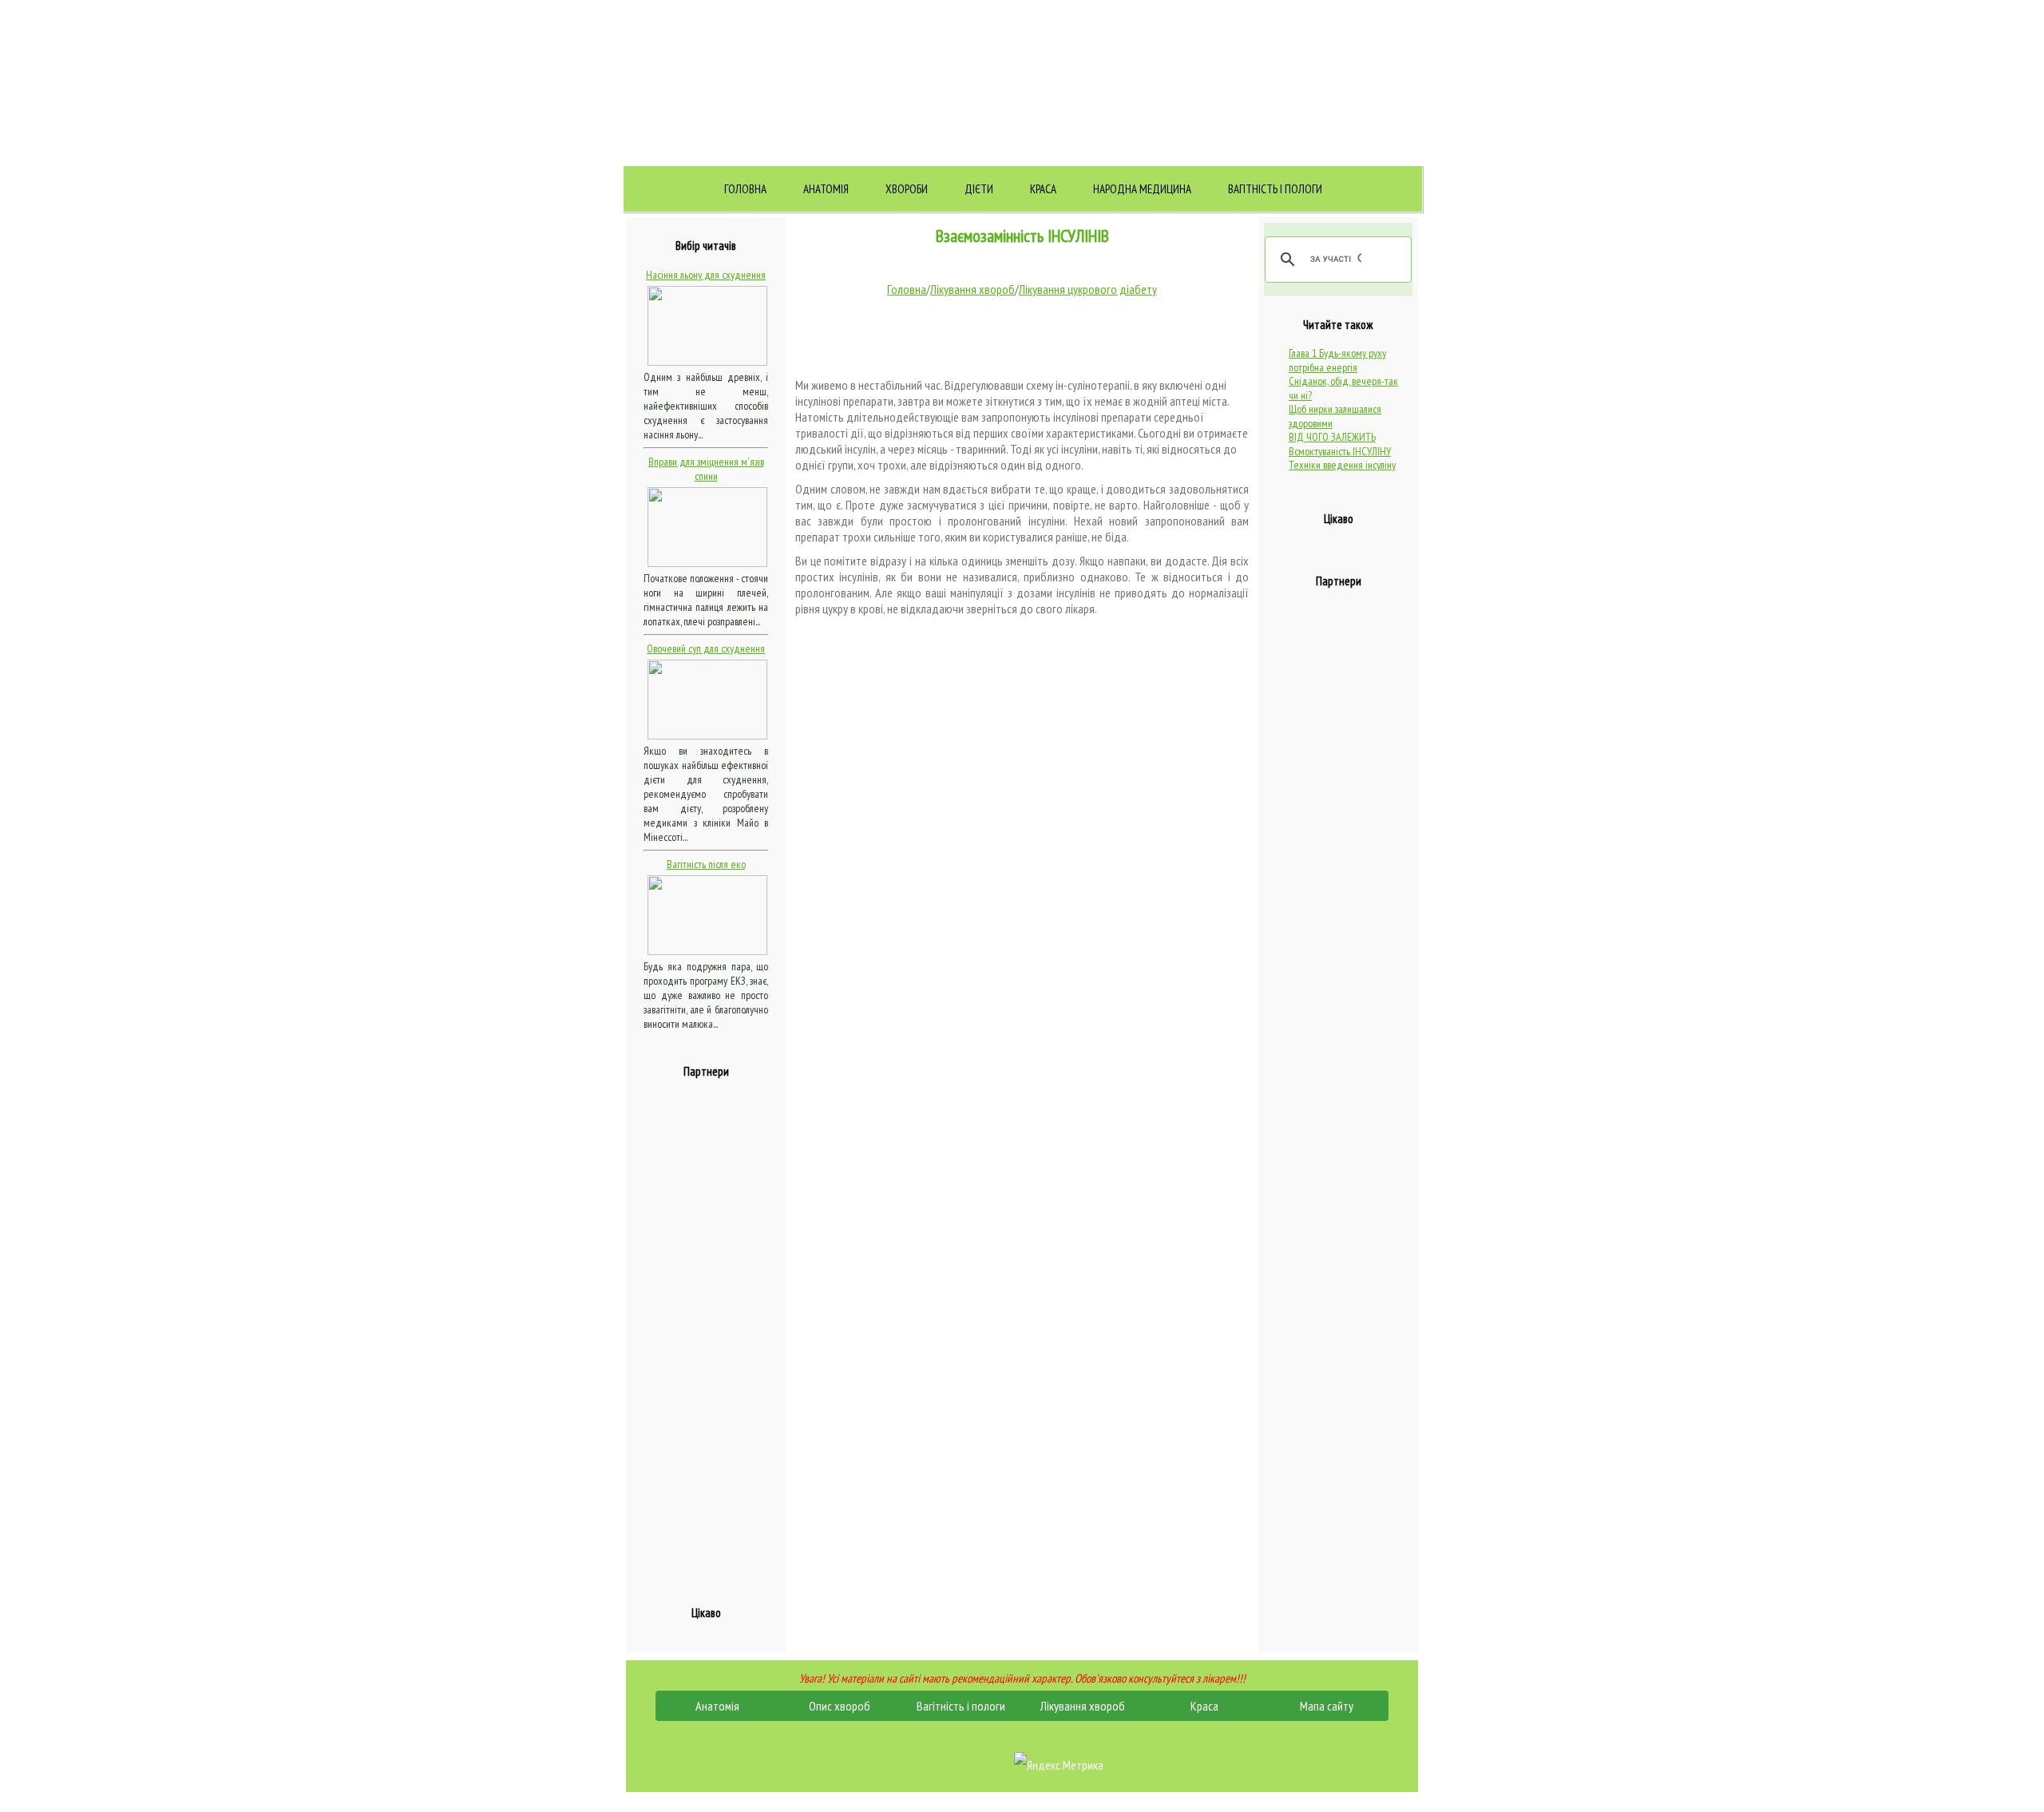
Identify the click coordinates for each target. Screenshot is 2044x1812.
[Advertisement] (707, 1333)
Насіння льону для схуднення (706, 275)
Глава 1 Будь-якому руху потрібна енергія (1337, 360)
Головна (745, 189)
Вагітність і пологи (1275, 189)
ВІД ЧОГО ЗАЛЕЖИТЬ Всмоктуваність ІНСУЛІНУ (1340, 444)
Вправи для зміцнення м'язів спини (706, 469)
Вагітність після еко (706, 864)
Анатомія (826, 189)
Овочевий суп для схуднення (706, 648)
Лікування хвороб (972, 289)
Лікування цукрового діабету (1088, 289)
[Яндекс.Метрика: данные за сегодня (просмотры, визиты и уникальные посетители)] (1059, 1765)
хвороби (907, 189)
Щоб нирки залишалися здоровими (1335, 416)
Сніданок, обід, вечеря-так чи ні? (1343, 388)
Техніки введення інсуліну (1342, 465)
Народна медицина (1142, 189)
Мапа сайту (1327, 1706)
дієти (979, 189)
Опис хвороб (840, 1706)
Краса (1043, 189)
